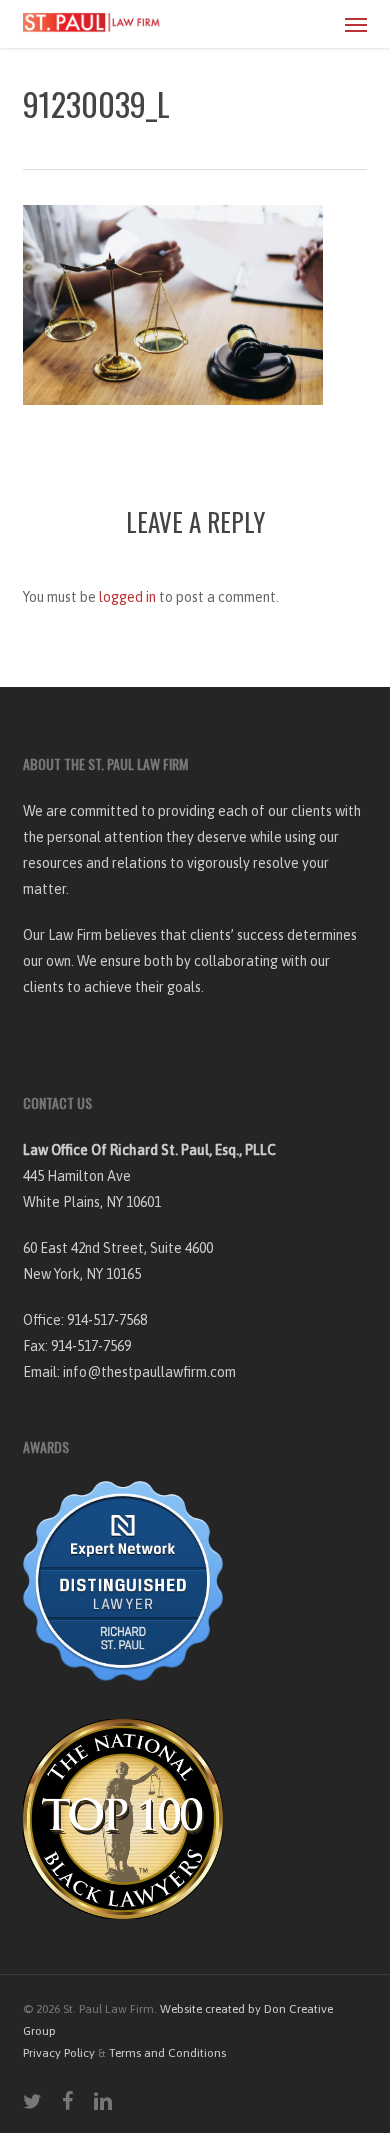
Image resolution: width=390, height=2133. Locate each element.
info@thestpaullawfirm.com (149, 1372)
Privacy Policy (59, 2053)
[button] (356, 24)
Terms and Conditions (167, 2053)
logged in (127, 597)
